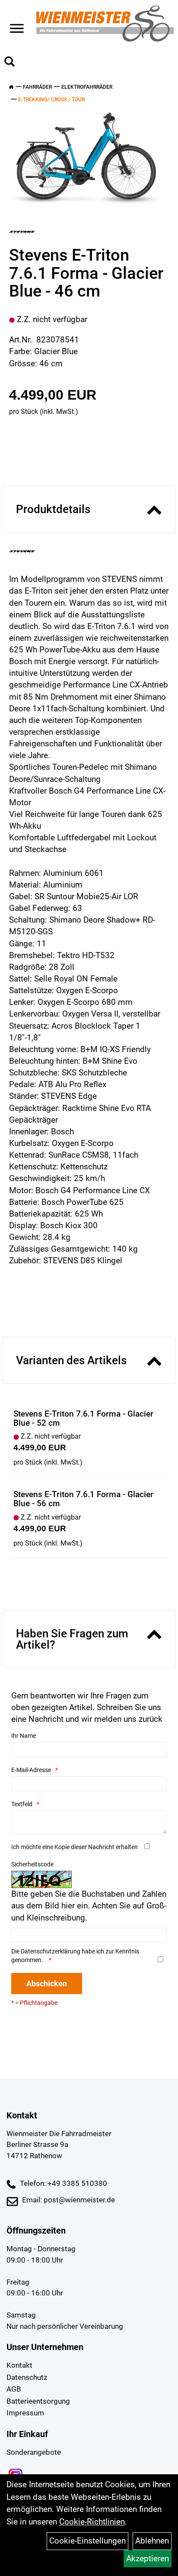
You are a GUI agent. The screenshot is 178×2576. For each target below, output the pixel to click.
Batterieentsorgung (38, 2401)
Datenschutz (27, 2377)
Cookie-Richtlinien (92, 2522)
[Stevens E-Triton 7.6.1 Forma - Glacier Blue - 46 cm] (86, 158)
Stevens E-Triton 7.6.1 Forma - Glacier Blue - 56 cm (83, 1499)
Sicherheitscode (32, 1864)
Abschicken (47, 1984)
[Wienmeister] (105, 24)
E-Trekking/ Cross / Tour (51, 100)
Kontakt (19, 2365)
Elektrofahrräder (87, 87)
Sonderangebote (34, 2452)
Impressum (25, 2413)
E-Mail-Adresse (31, 1770)
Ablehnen (152, 2541)
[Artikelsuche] (10, 63)
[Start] (11, 87)
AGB (14, 2389)
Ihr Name (24, 1736)
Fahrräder (37, 87)
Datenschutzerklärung (51, 1951)
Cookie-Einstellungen (87, 2541)
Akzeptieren (148, 2558)
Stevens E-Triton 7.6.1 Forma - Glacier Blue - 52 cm (83, 1418)
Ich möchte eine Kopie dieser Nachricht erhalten (75, 1847)
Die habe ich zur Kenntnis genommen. (75, 1956)
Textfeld (22, 1804)
